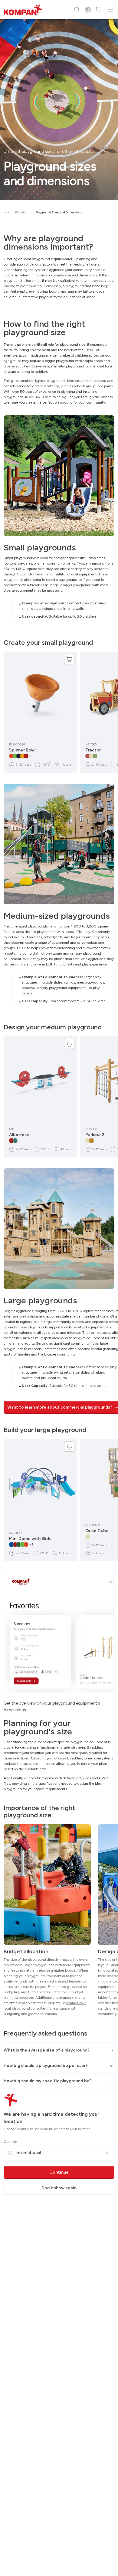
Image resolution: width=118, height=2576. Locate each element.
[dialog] (59, 1288)
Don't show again (59, 2188)
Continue (59, 2172)
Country (10, 2142)
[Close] (108, 2096)
